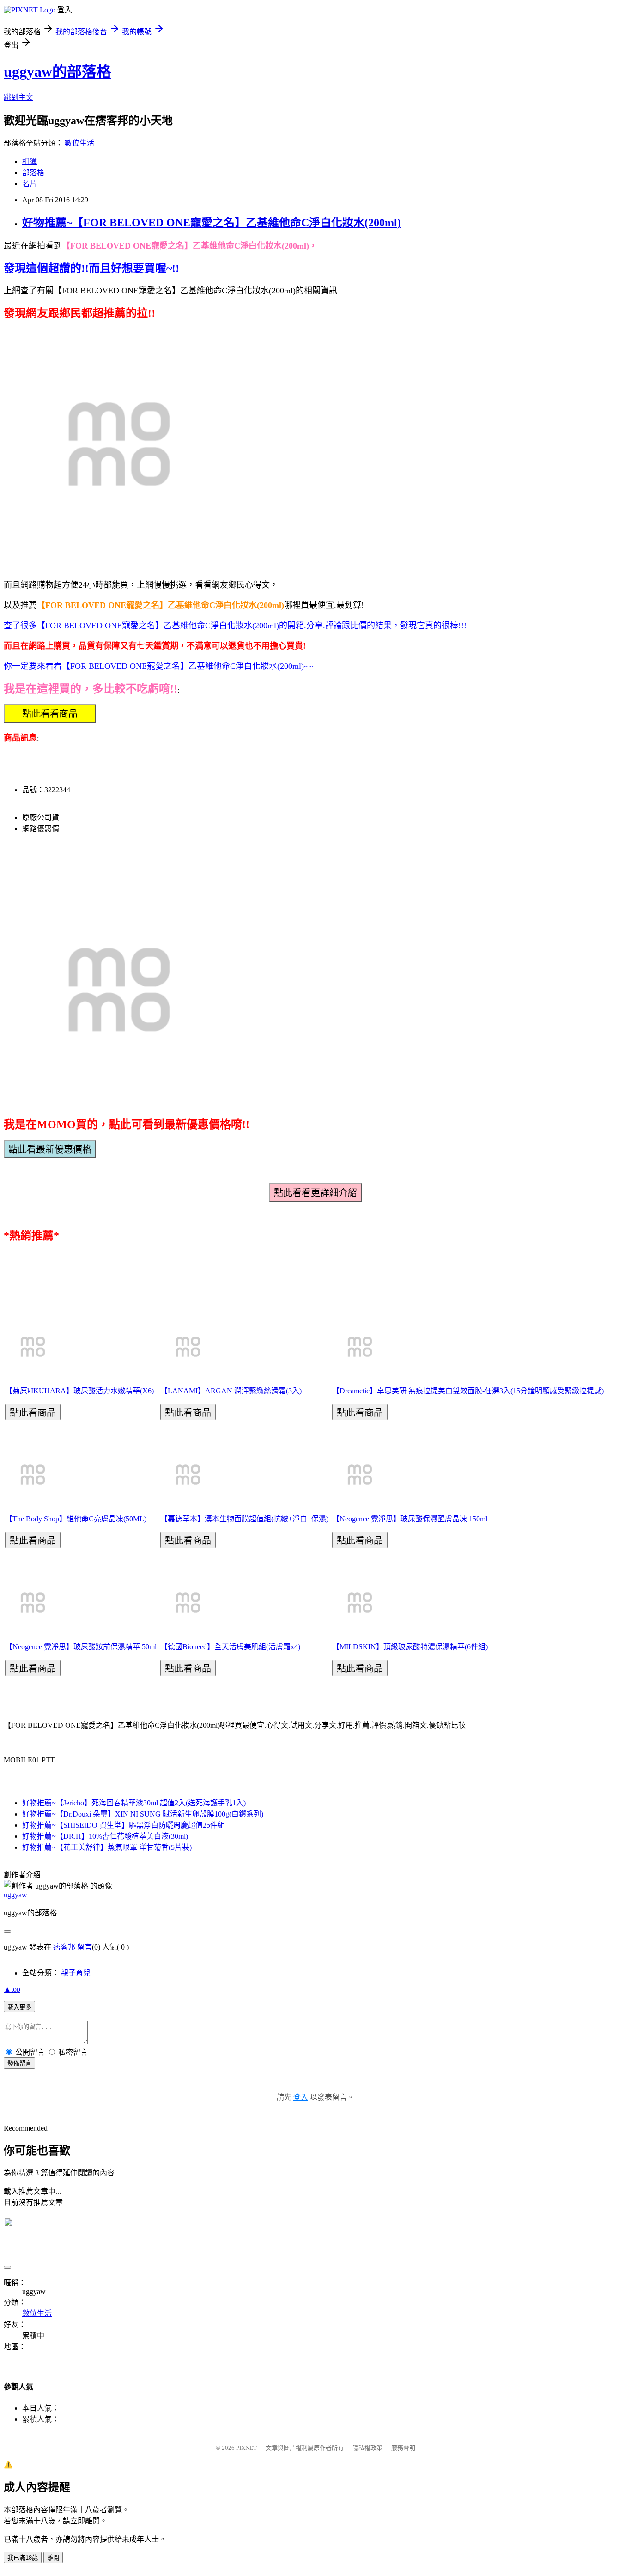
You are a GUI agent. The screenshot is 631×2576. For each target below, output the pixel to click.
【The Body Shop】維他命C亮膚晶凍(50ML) (76, 1519)
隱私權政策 (367, 2448)
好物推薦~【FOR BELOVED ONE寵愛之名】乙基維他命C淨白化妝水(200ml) (212, 223)
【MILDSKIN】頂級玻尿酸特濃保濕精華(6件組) (410, 1647)
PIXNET (246, 2448)
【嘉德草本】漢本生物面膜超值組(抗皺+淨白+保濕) (244, 1519)
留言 (85, 1947)
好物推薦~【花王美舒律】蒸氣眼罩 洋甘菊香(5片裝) (107, 1847)
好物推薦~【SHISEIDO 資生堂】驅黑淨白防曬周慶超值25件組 (124, 1825)
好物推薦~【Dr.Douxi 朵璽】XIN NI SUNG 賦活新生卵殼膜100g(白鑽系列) (143, 1814)
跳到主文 (18, 97)
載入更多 (19, 2007)
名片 (30, 184)
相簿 (30, 161)
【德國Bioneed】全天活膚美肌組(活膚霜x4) (230, 1647)
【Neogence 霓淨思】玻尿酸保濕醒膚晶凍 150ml (410, 1519)
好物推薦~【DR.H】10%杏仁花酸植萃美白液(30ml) (105, 1836)
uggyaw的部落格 (58, 72)
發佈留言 (19, 2063)
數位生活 (79, 143)
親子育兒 (76, 1973)
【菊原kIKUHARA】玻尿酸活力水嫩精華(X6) (79, 1391)
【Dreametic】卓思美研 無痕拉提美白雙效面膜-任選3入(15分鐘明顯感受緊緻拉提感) (468, 1391)
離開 (53, 2558)
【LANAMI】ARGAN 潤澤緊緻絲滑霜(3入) (231, 1391)
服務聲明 (403, 2448)
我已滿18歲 (23, 2558)
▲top (12, 1989)
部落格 (33, 173)
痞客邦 (64, 1947)
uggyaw (15, 1895)
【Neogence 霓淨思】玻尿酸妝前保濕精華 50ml (81, 1647)
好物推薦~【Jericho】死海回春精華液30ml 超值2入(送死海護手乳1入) (134, 1803)
